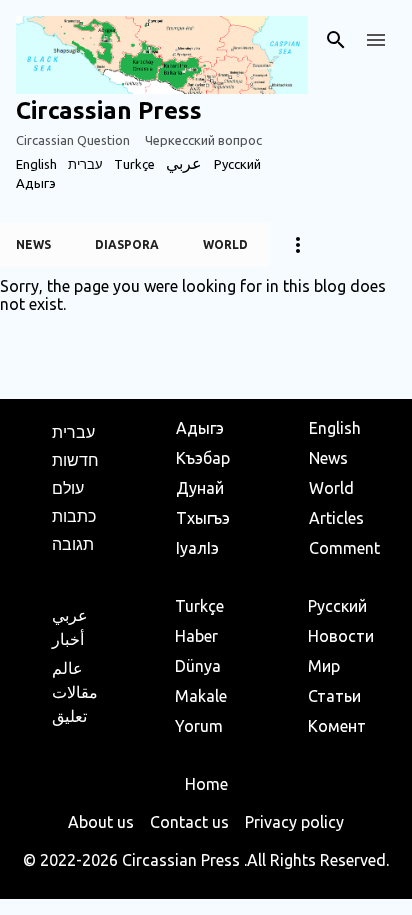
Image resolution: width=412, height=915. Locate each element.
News (33, 244)
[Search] (336, 40)
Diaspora (127, 244)
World (225, 244)
